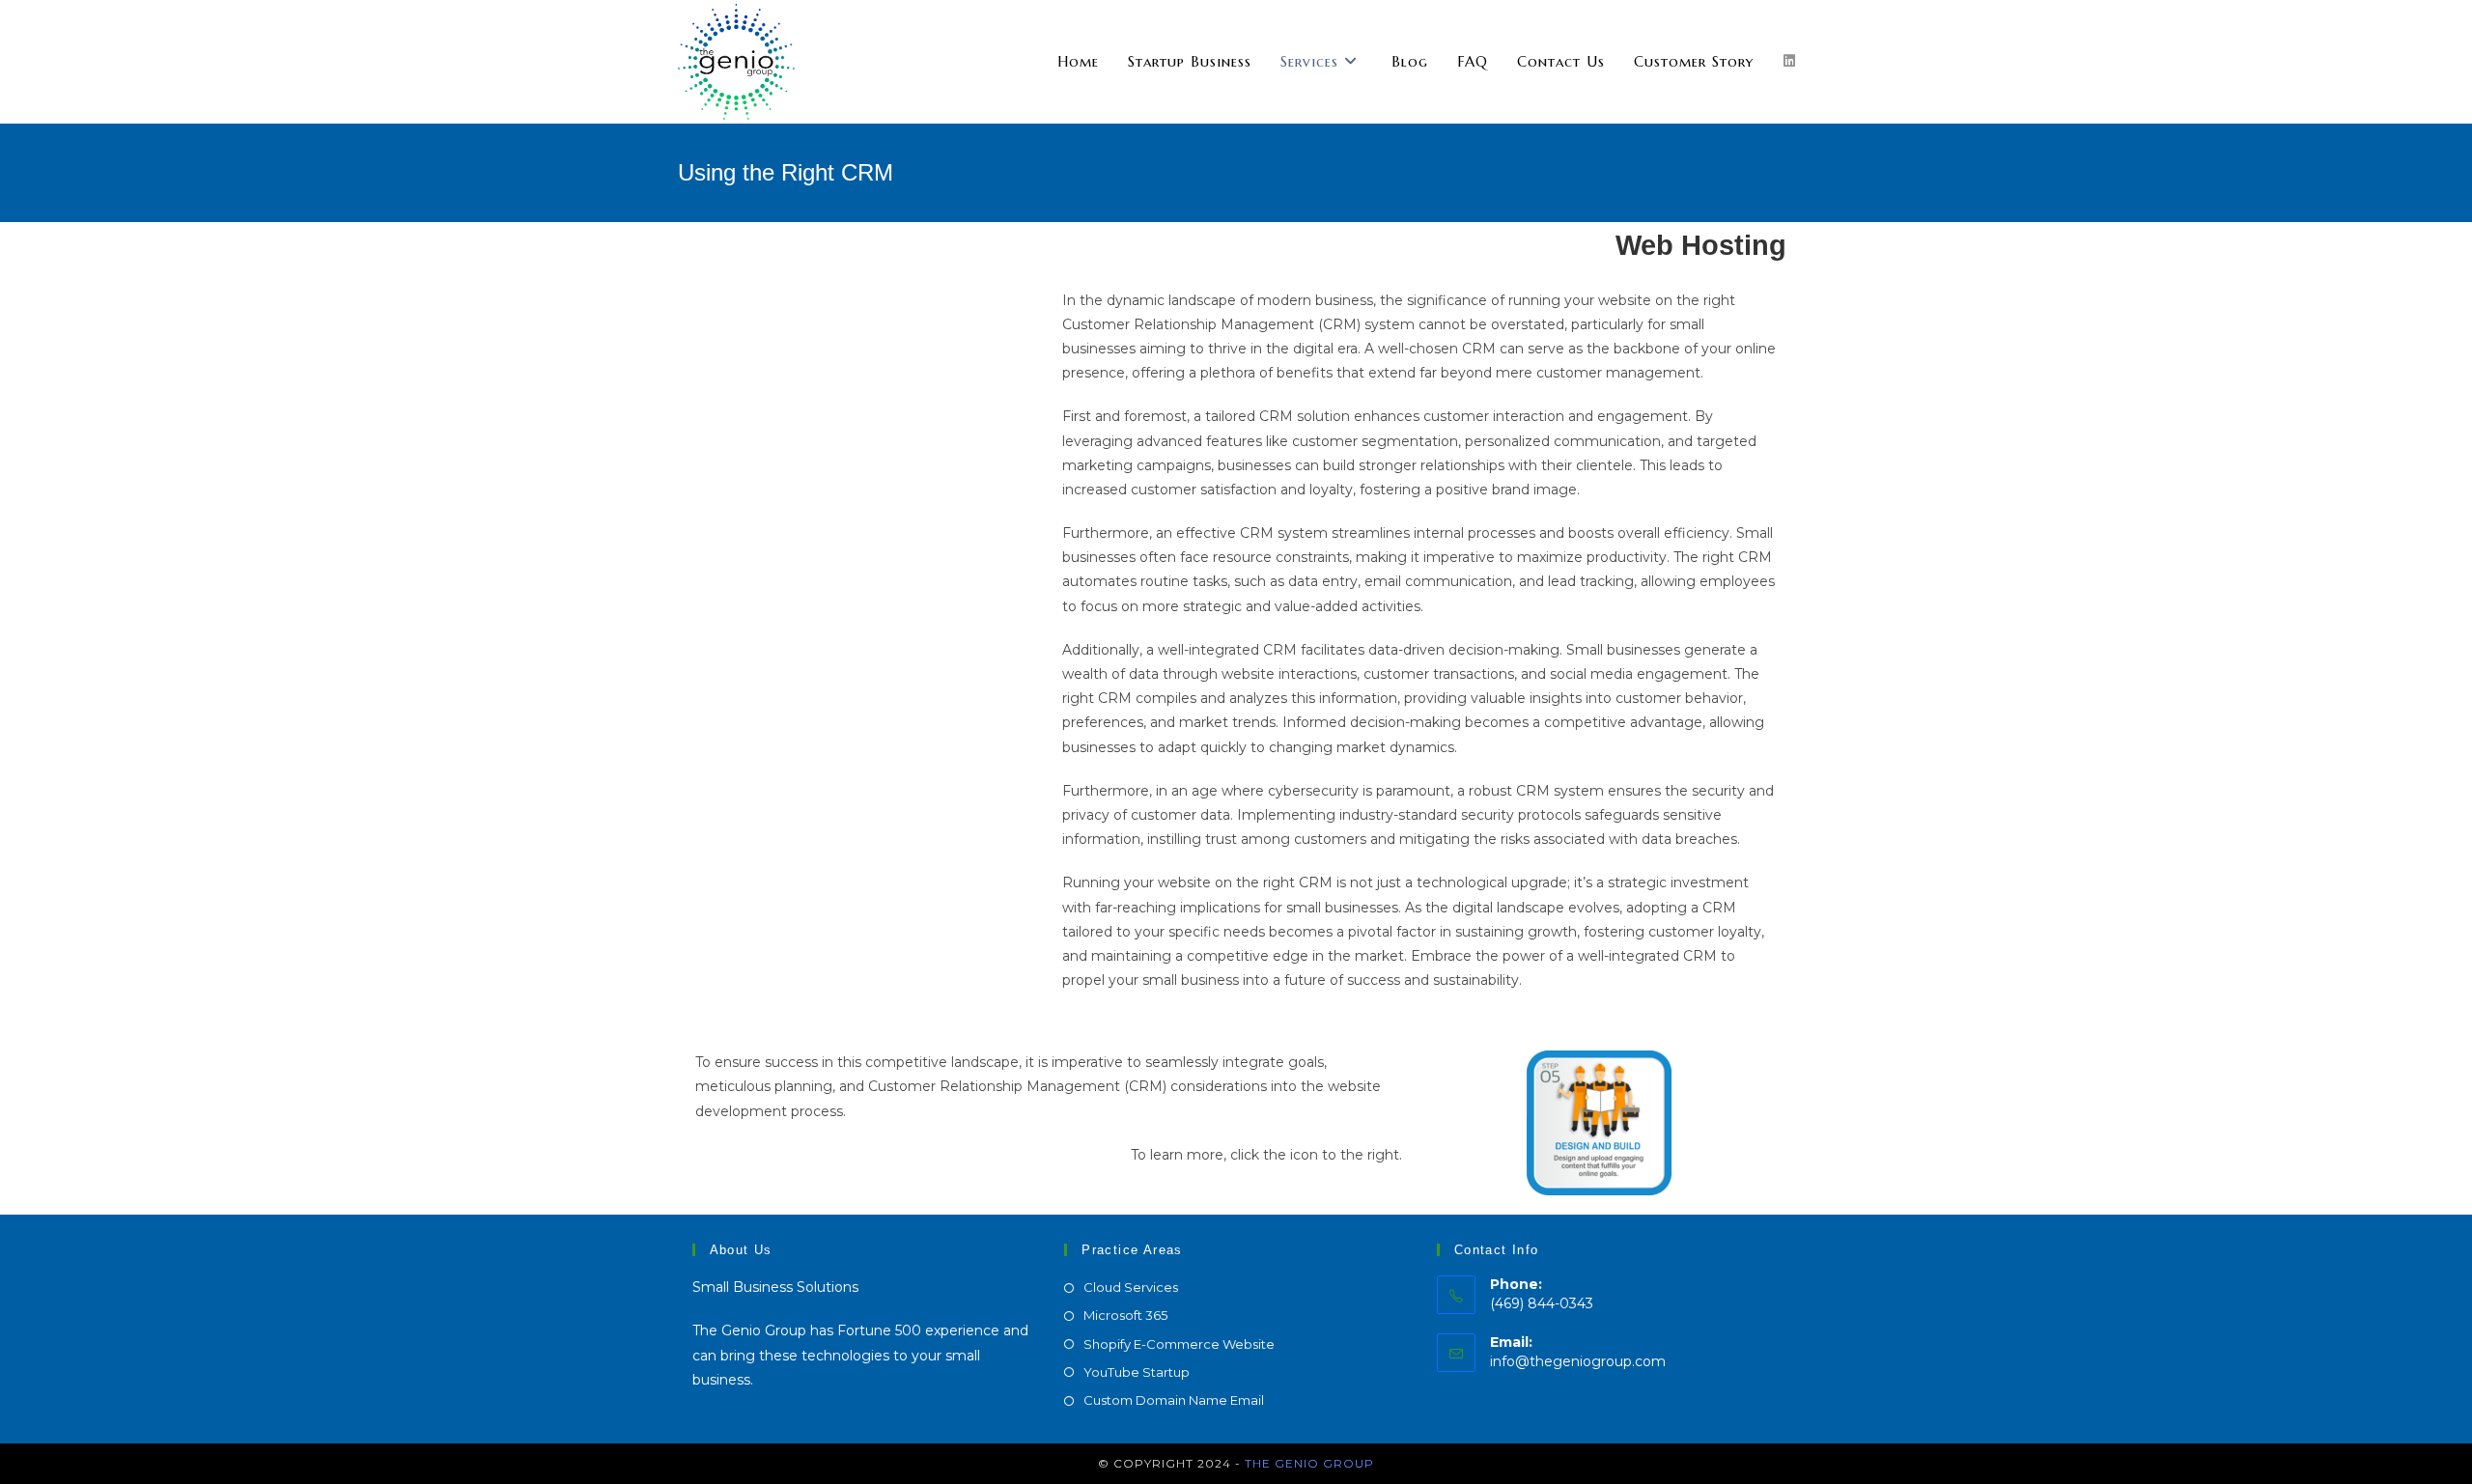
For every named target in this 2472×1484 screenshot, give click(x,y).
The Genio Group (1309, 1463)
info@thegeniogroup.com (1578, 1361)
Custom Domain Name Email (1174, 1400)
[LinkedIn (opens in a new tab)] (1789, 61)
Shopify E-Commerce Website (1179, 1344)
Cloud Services (1131, 1287)
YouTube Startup (1137, 1372)
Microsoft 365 (1125, 1315)
